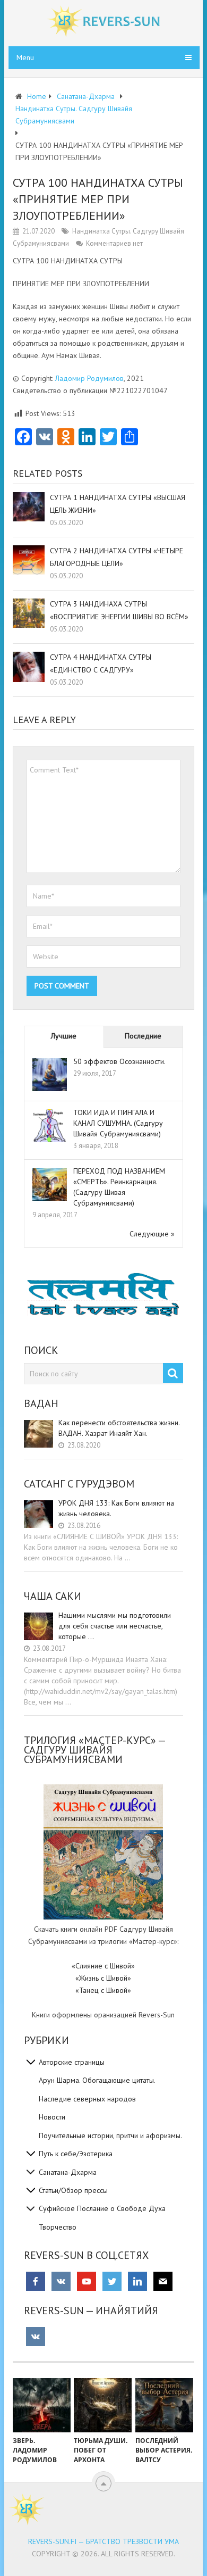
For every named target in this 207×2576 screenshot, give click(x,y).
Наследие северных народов (87, 2099)
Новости (52, 2117)
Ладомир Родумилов (89, 378)
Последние (143, 1036)
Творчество (58, 2227)
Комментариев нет (114, 243)
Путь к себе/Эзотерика (76, 2154)
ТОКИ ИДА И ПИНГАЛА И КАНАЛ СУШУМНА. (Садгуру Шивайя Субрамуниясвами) (118, 1123)
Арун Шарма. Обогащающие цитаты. (97, 2080)
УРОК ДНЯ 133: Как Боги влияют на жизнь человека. (116, 1508)
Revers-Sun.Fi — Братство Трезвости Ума (103, 2541)
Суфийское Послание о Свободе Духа (102, 2208)
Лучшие (64, 1036)
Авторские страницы (72, 2062)
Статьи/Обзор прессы (73, 2190)
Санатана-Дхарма (68, 2172)
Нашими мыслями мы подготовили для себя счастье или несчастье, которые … (115, 1626)
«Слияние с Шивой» (103, 1966)
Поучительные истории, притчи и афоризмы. (110, 2135)
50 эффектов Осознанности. (119, 1061)
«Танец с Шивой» (103, 1990)
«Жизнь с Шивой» (103, 1978)
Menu (25, 57)
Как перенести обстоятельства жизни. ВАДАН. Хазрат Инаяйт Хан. (119, 1428)
